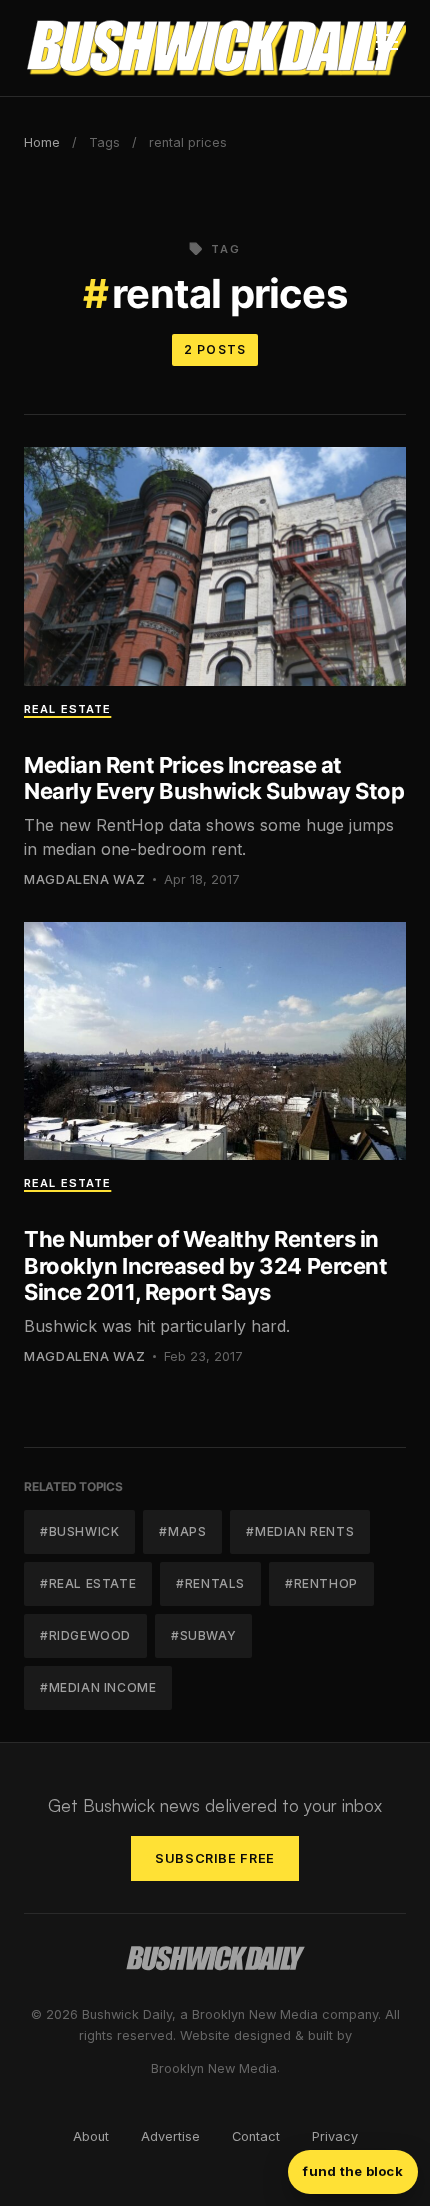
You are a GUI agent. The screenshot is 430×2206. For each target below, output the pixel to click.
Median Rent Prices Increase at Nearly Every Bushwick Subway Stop (214, 778)
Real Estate (67, 709)
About (91, 2136)
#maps (182, 1531)
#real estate (88, 1583)
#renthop (321, 1583)
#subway (203, 1635)
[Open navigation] (387, 48)
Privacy (335, 2136)
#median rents (300, 1531)
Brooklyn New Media (214, 2068)
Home (42, 142)
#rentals (210, 1583)
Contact (256, 2136)
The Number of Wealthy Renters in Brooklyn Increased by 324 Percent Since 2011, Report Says (205, 1265)
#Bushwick (79, 1531)
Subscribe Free (215, 1858)
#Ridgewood (85, 1635)
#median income (98, 1687)
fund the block (353, 2171)
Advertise (170, 2136)
